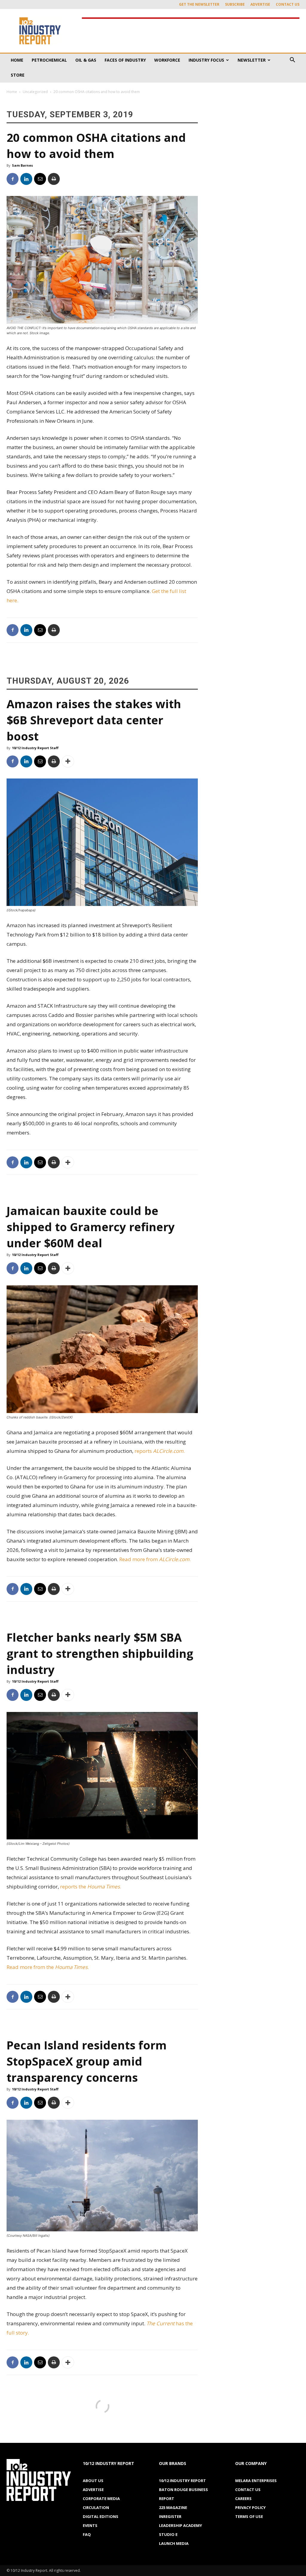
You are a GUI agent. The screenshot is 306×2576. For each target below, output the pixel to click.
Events (90, 2525)
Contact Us (288, 4)
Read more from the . (48, 1967)
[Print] (54, 179)
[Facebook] (13, 179)
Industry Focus (206, 60)
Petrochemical (49, 60)
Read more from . (156, 1559)
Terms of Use (249, 2516)
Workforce (167, 60)
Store (18, 75)
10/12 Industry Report (182, 2481)
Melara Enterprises (256, 2481)
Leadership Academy (180, 2525)
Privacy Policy (250, 2507)
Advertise (260, 4)
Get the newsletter (199, 4)
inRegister (170, 2516)
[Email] (40, 179)
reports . (160, 1451)
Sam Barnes (22, 165)
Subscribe (235, 4)
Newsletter (252, 60)
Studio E (168, 2534)
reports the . (91, 1887)
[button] (292, 61)
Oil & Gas (86, 60)
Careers (243, 2499)
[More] (68, 761)
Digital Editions (101, 2516)
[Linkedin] (26, 179)
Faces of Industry (125, 60)
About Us (93, 2481)
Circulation (96, 2507)
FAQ (87, 2534)
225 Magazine (173, 2507)
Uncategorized (35, 92)
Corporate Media (101, 2499)
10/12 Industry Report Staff (35, 748)
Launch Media (174, 2543)
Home (17, 60)
